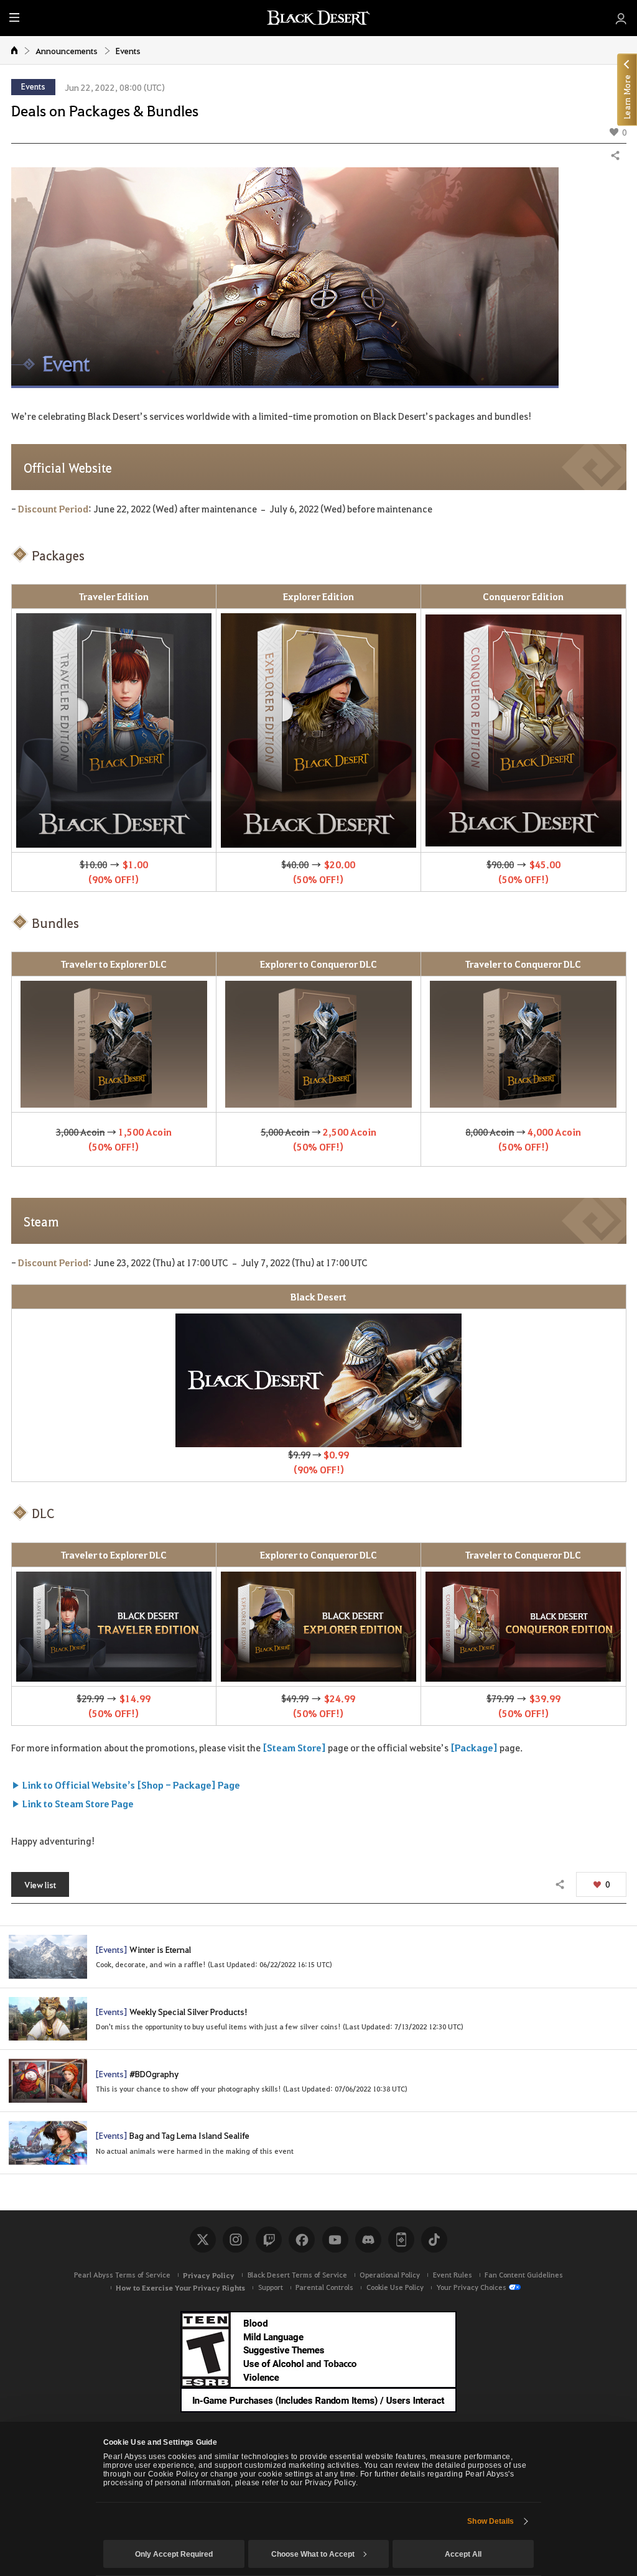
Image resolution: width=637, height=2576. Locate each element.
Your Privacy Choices (471, 2287)
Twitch (269, 2240)
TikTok (434, 2240)
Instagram (236, 2240)
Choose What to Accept (313, 2554)
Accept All (463, 2554)
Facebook (302, 2240)
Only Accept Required (174, 2554)
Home (15, 50)
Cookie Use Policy (395, 2287)
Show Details (491, 2521)
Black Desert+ (401, 2240)
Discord (368, 2240)
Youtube (335, 2240)
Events (128, 50)
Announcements (67, 50)
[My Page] (621, 18)
